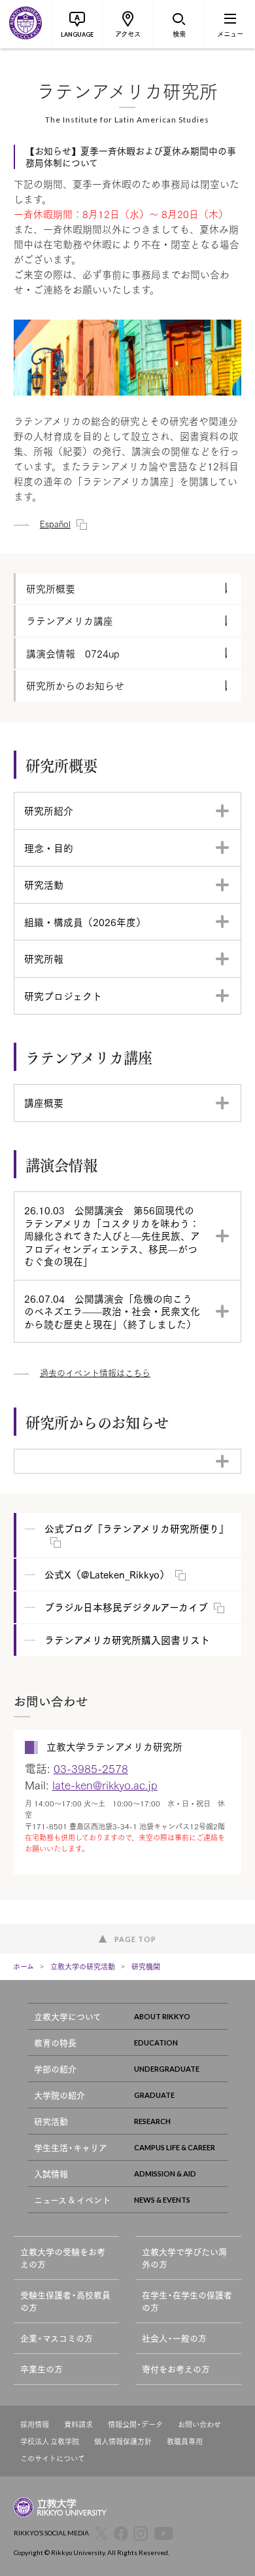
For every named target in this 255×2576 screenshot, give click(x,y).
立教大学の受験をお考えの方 (63, 2258)
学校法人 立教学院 (50, 2441)
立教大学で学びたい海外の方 (184, 2258)
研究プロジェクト (63, 996)
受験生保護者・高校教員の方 (65, 2301)
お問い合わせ (199, 2424)
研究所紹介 (49, 810)
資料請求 (78, 2424)
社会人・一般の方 (174, 2338)
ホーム (24, 1966)
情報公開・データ (135, 2424)
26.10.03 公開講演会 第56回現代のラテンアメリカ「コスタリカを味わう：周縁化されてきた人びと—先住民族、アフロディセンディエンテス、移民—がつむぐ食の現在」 (112, 1235)
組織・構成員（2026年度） (85, 922)
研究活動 (44, 884)
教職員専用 (185, 2441)
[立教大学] (25, 24)
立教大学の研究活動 (83, 1966)
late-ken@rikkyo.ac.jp (105, 1784)
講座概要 (44, 1102)
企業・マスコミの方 (57, 2338)
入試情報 (51, 2174)
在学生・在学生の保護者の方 (187, 2301)
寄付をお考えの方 (176, 2369)
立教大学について (68, 2016)
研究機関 (146, 1966)
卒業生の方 (42, 2369)
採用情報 (35, 2424)
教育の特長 (55, 2043)
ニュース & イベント (72, 2200)
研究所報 (44, 958)
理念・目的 (49, 848)
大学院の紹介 (59, 2095)
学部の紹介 (55, 2069)
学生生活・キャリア (71, 2147)
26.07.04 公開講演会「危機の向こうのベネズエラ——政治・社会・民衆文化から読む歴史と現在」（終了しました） (112, 1311)
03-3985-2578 (91, 1768)
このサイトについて (53, 2458)
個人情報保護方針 (123, 2441)
